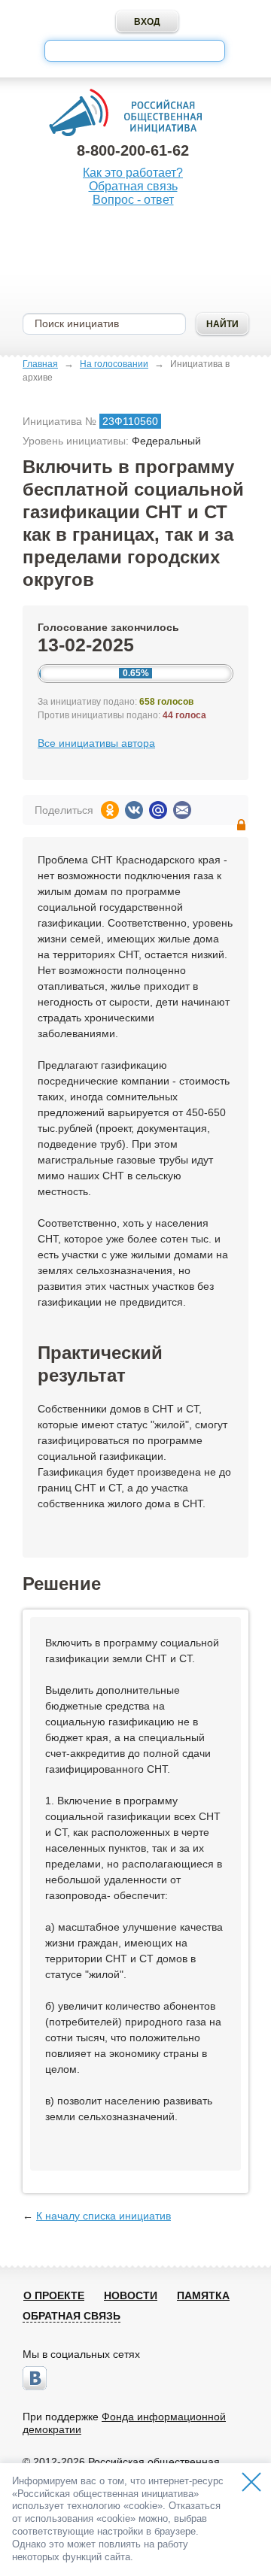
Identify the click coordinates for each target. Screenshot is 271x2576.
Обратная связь (133, 186)
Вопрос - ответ (133, 200)
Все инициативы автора (96, 743)
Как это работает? (133, 173)
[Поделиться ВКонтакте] (134, 810)
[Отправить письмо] (182, 810)
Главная (40, 364)
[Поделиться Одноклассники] (110, 810)
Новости (131, 2295)
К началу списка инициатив (104, 2216)
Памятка (203, 2295)
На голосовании (114, 364)
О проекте (54, 2295)
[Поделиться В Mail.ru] (158, 810)
